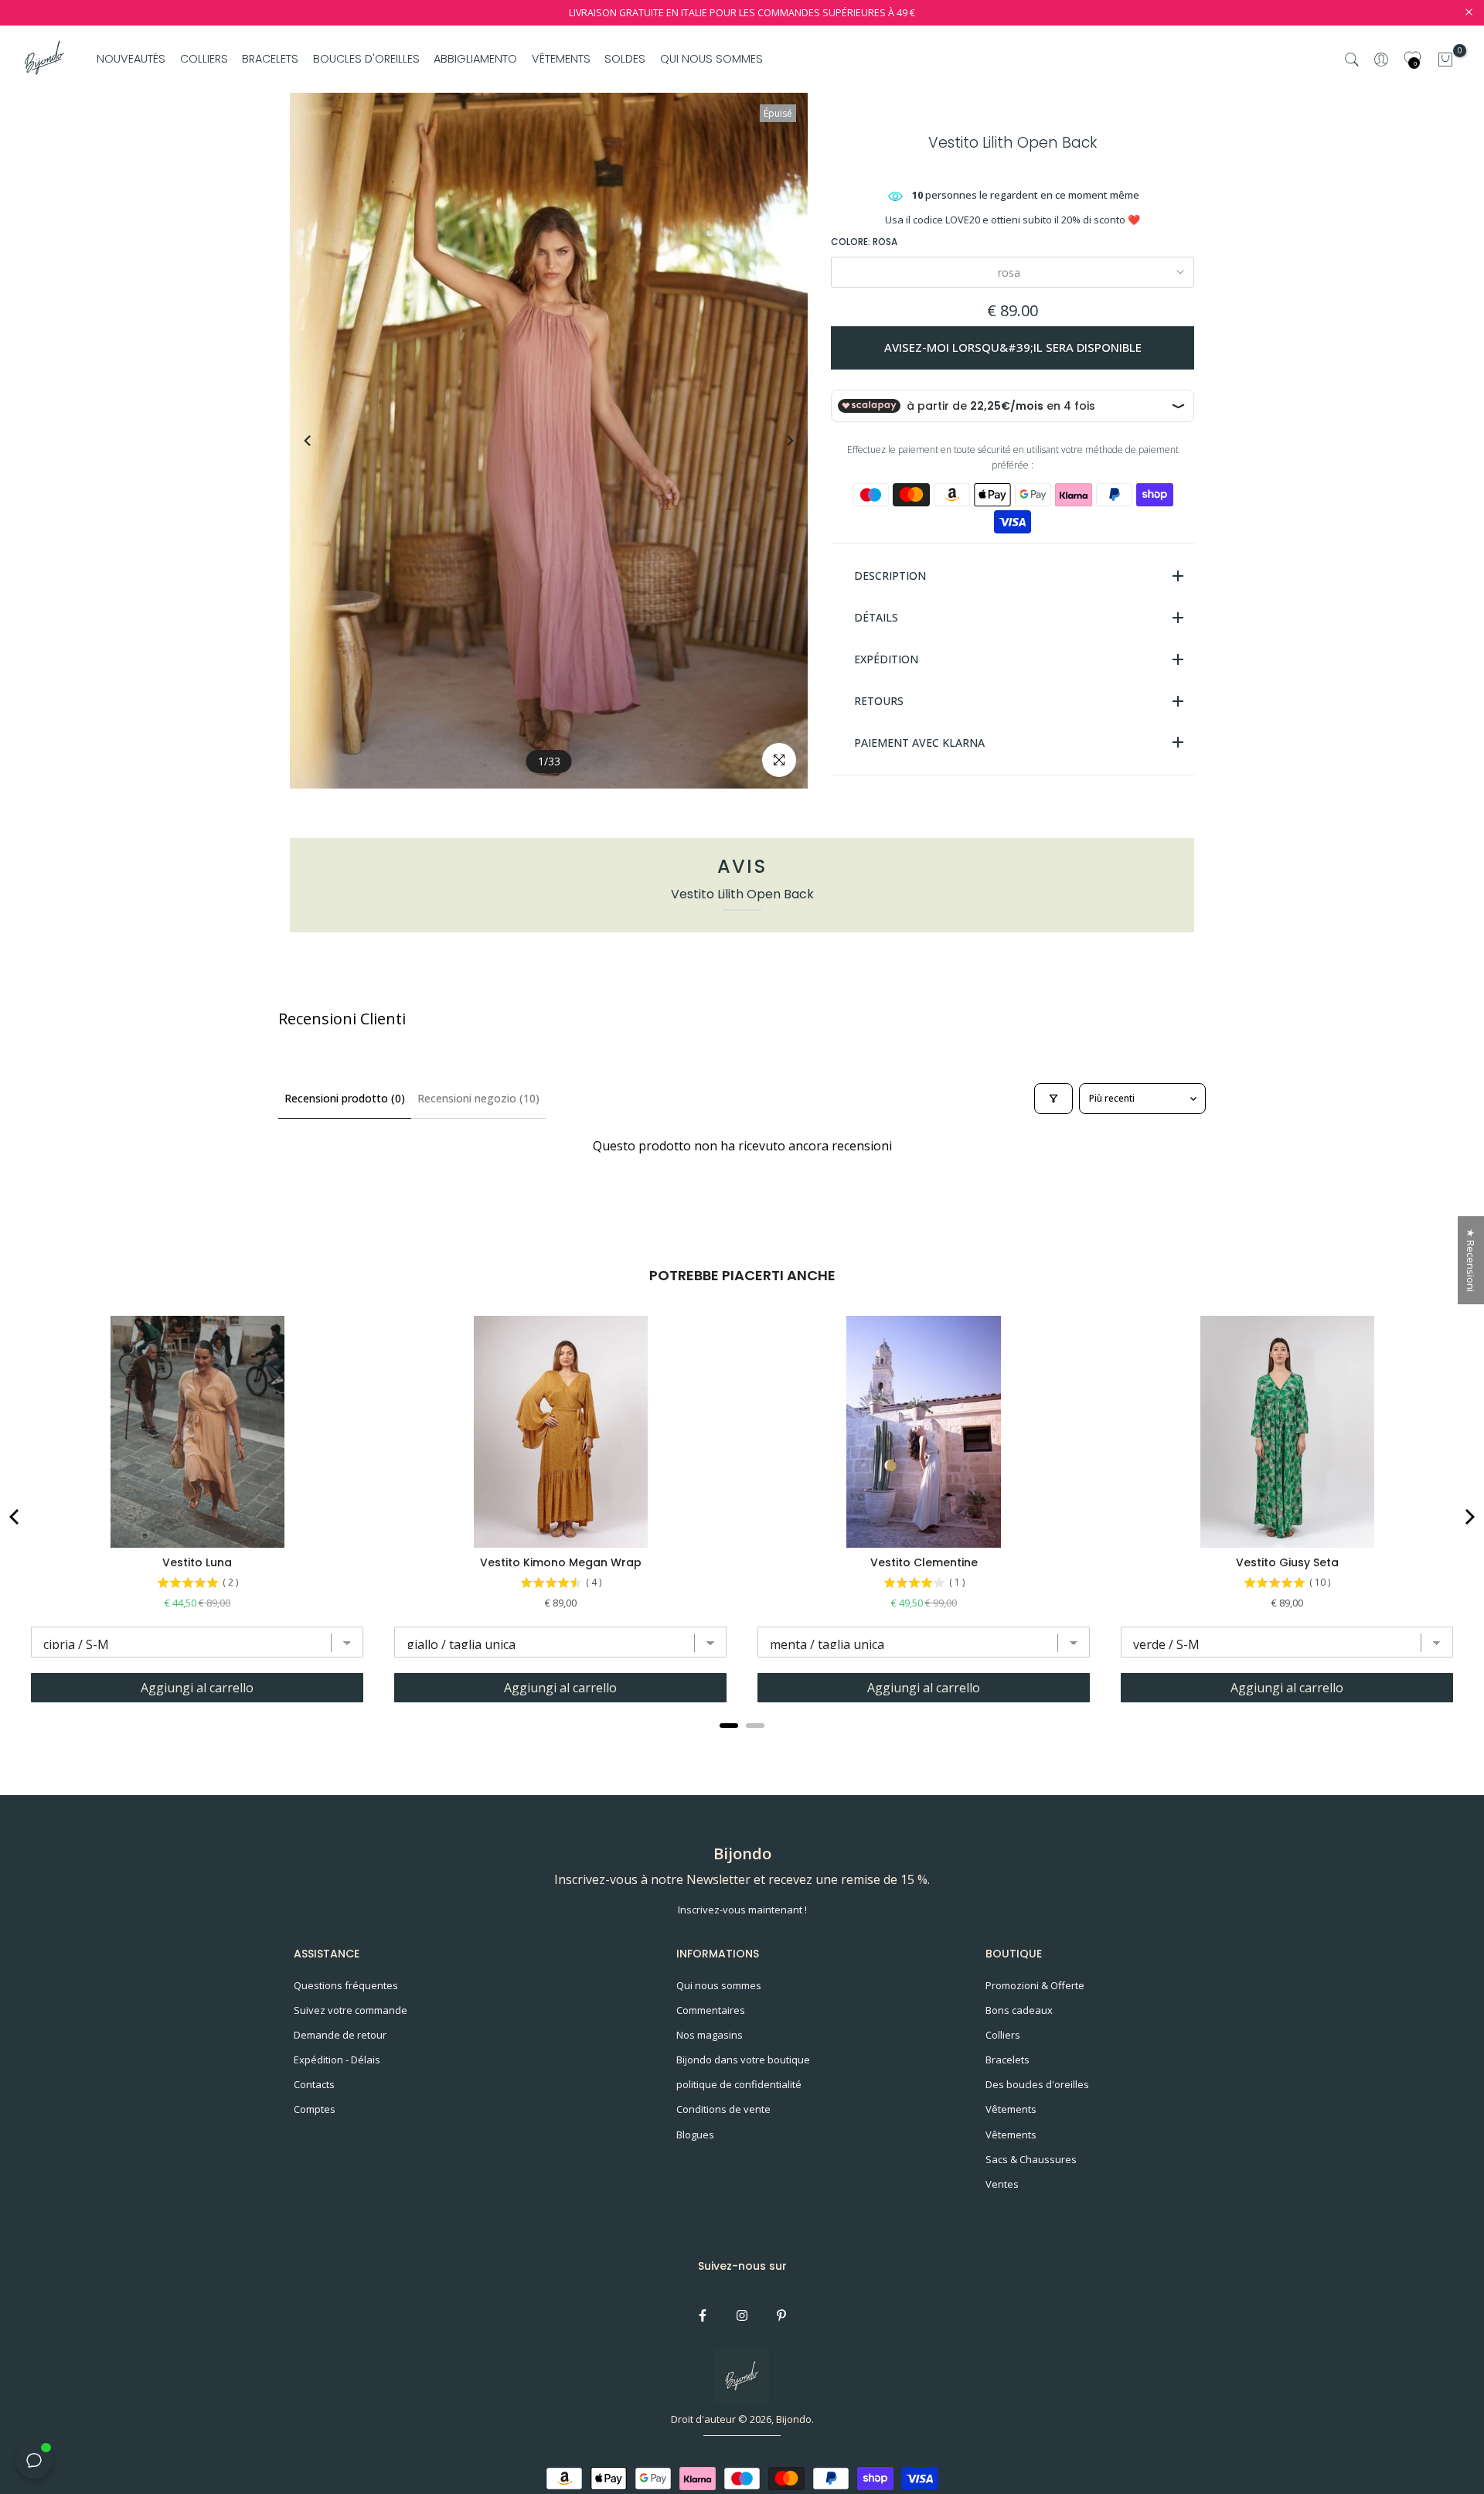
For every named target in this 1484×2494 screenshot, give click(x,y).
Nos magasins (710, 2035)
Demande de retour (340, 2035)
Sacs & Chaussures (1031, 2159)
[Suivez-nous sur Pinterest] (781, 2315)
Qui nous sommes (719, 1985)
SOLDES (625, 59)
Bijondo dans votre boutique (743, 2060)
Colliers (1003, 2035)
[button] (309, 2349)
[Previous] (322, 441)
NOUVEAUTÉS (131, 59)
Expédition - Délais (337, 2060)
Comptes (315, 2109)
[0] (1445, 60)
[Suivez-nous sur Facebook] (703, 2315)
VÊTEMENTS (561, 59)
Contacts (314, 2084)
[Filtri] (1053, 1099)
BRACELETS (270, 59)
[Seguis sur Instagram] (742, 2315)
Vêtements (1011, 2109)
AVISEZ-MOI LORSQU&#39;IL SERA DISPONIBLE (1013, 347)
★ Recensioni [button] (1471, 1260)
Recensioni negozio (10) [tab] (478, 1098)
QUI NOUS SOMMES (711, 59)
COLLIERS (204, 59)
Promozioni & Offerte (1035, 1985)
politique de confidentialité (739, 2084)
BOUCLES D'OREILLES (366, 59)
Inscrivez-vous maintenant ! (742, 1910)
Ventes (1002, 2184)
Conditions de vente (723, 2109)
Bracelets (1007, 2060)
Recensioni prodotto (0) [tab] (345, 1098)
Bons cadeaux (1019, 2010)
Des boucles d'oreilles (1037, 2084)
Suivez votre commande (351, 2010)
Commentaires (711, 2010)
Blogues (695, 2135)
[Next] (775, 441)
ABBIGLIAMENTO (475, 59)
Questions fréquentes (346, 1985)
